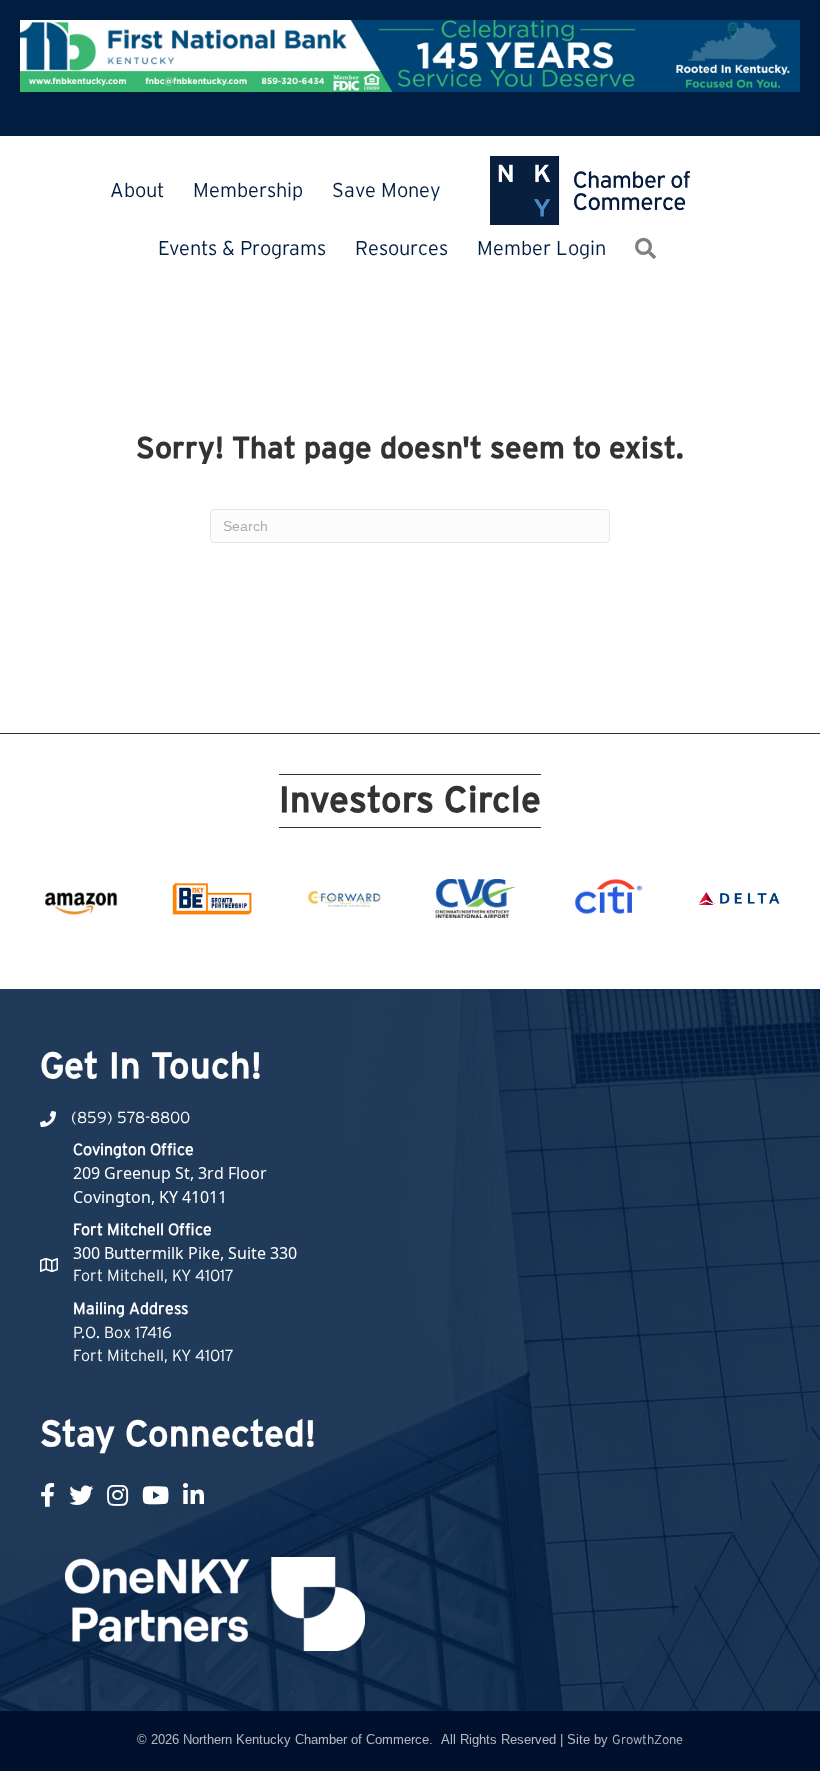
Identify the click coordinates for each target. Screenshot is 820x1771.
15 (494, 952)
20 (614, 952)
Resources (401, 249)
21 (638, 952)
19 (590, 952)
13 (446, 952)
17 (542, 952)
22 (662, 952)
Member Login (541, 249)
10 (374, 952)
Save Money (386, 191)
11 (398, 952)
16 (518, 952)
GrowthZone (647, 1740)
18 (566, 952)
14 (470, 952)
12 (422, 952)
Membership (248, 191)
